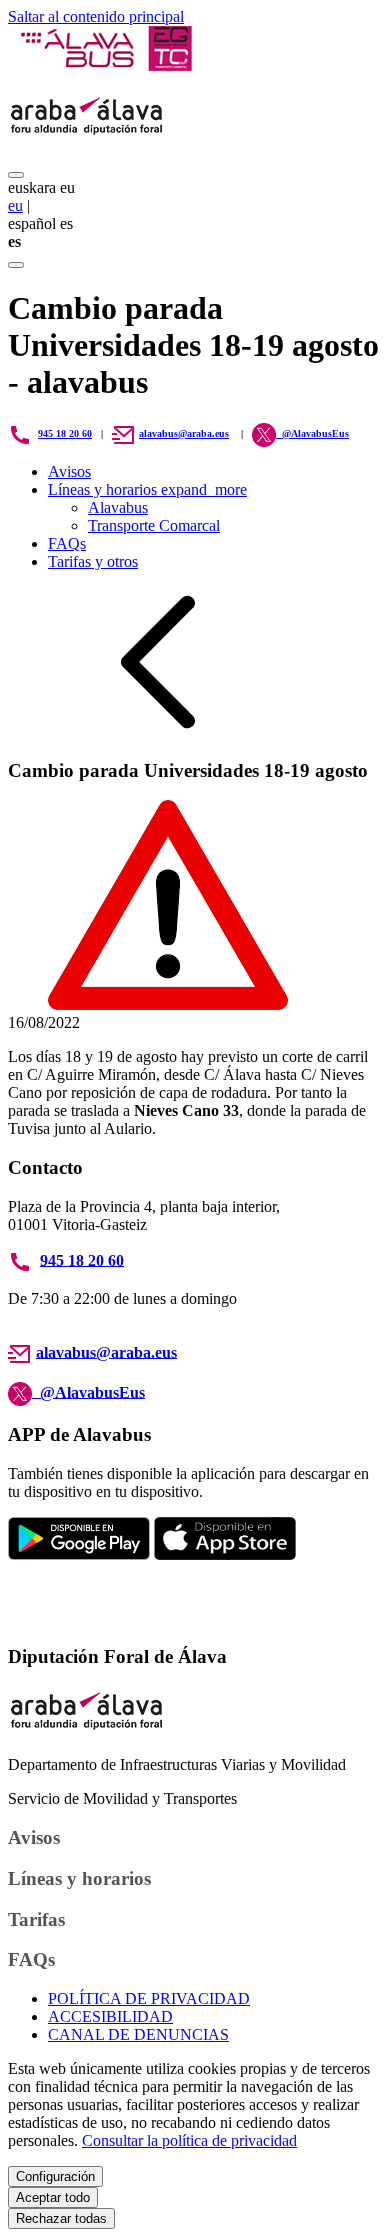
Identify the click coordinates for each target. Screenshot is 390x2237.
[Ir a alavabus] (105, 65)
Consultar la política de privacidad (189, 2140)
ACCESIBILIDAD (110, 2016)
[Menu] (16, 175)
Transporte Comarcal (154, 525)
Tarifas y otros (93, 561)
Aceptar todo (53, 2197)
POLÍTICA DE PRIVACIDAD (149, 1998)
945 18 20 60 (65, 433)
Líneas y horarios (147, 489)
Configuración (55, 2176)
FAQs (67, 543)
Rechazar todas (61, 2218)
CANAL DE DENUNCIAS (138, 2034)
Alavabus (118, 507)
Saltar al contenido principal (96, 16)
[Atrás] (158, 731)
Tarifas (36, 1919)
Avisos (69, 471)
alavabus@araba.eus (184, 433)
